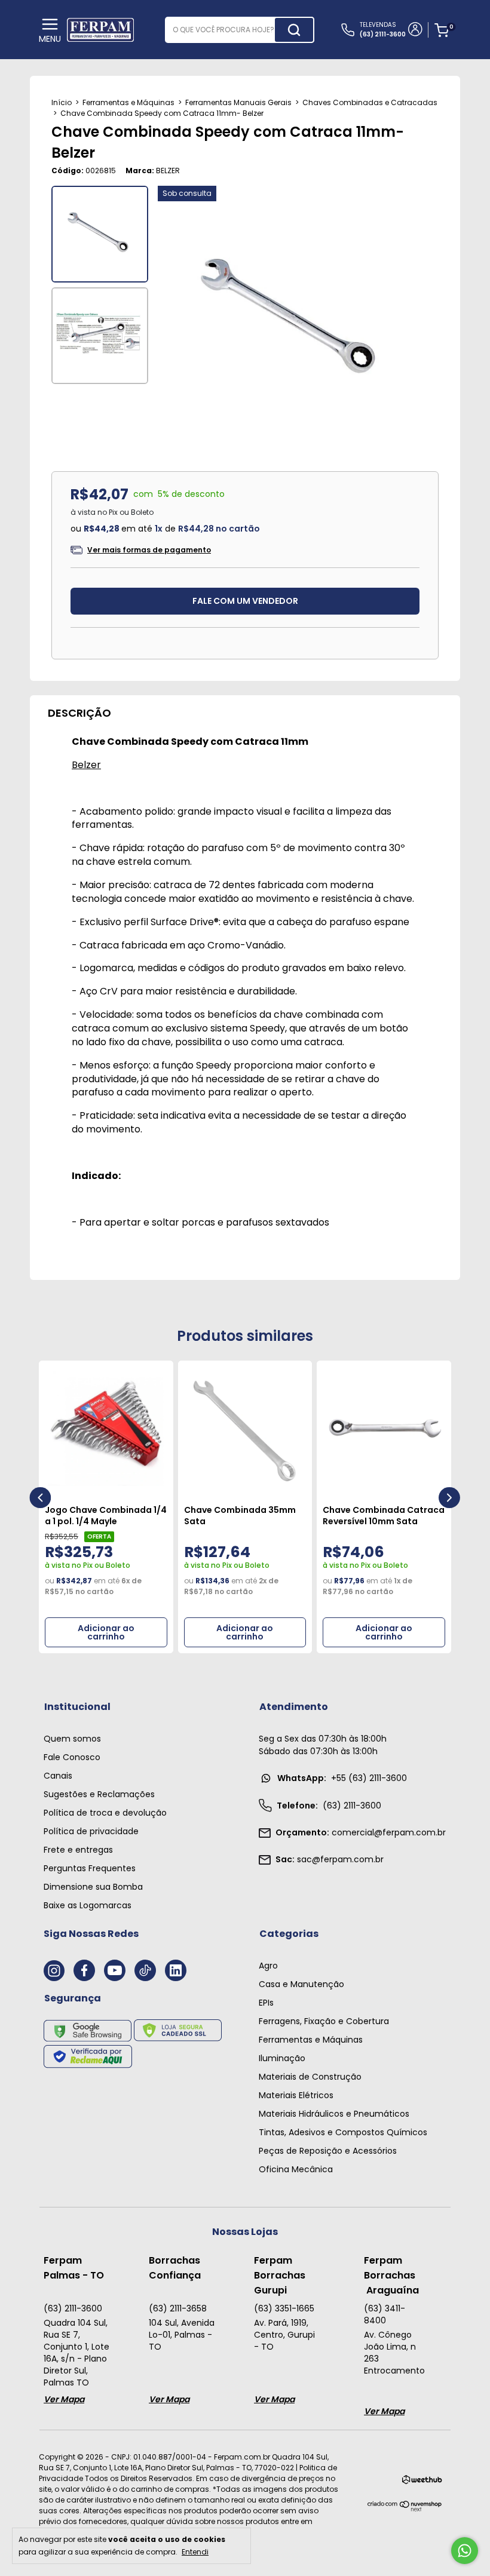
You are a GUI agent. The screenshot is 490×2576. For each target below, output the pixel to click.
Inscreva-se (245, 292)
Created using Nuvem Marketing (245, 329)
